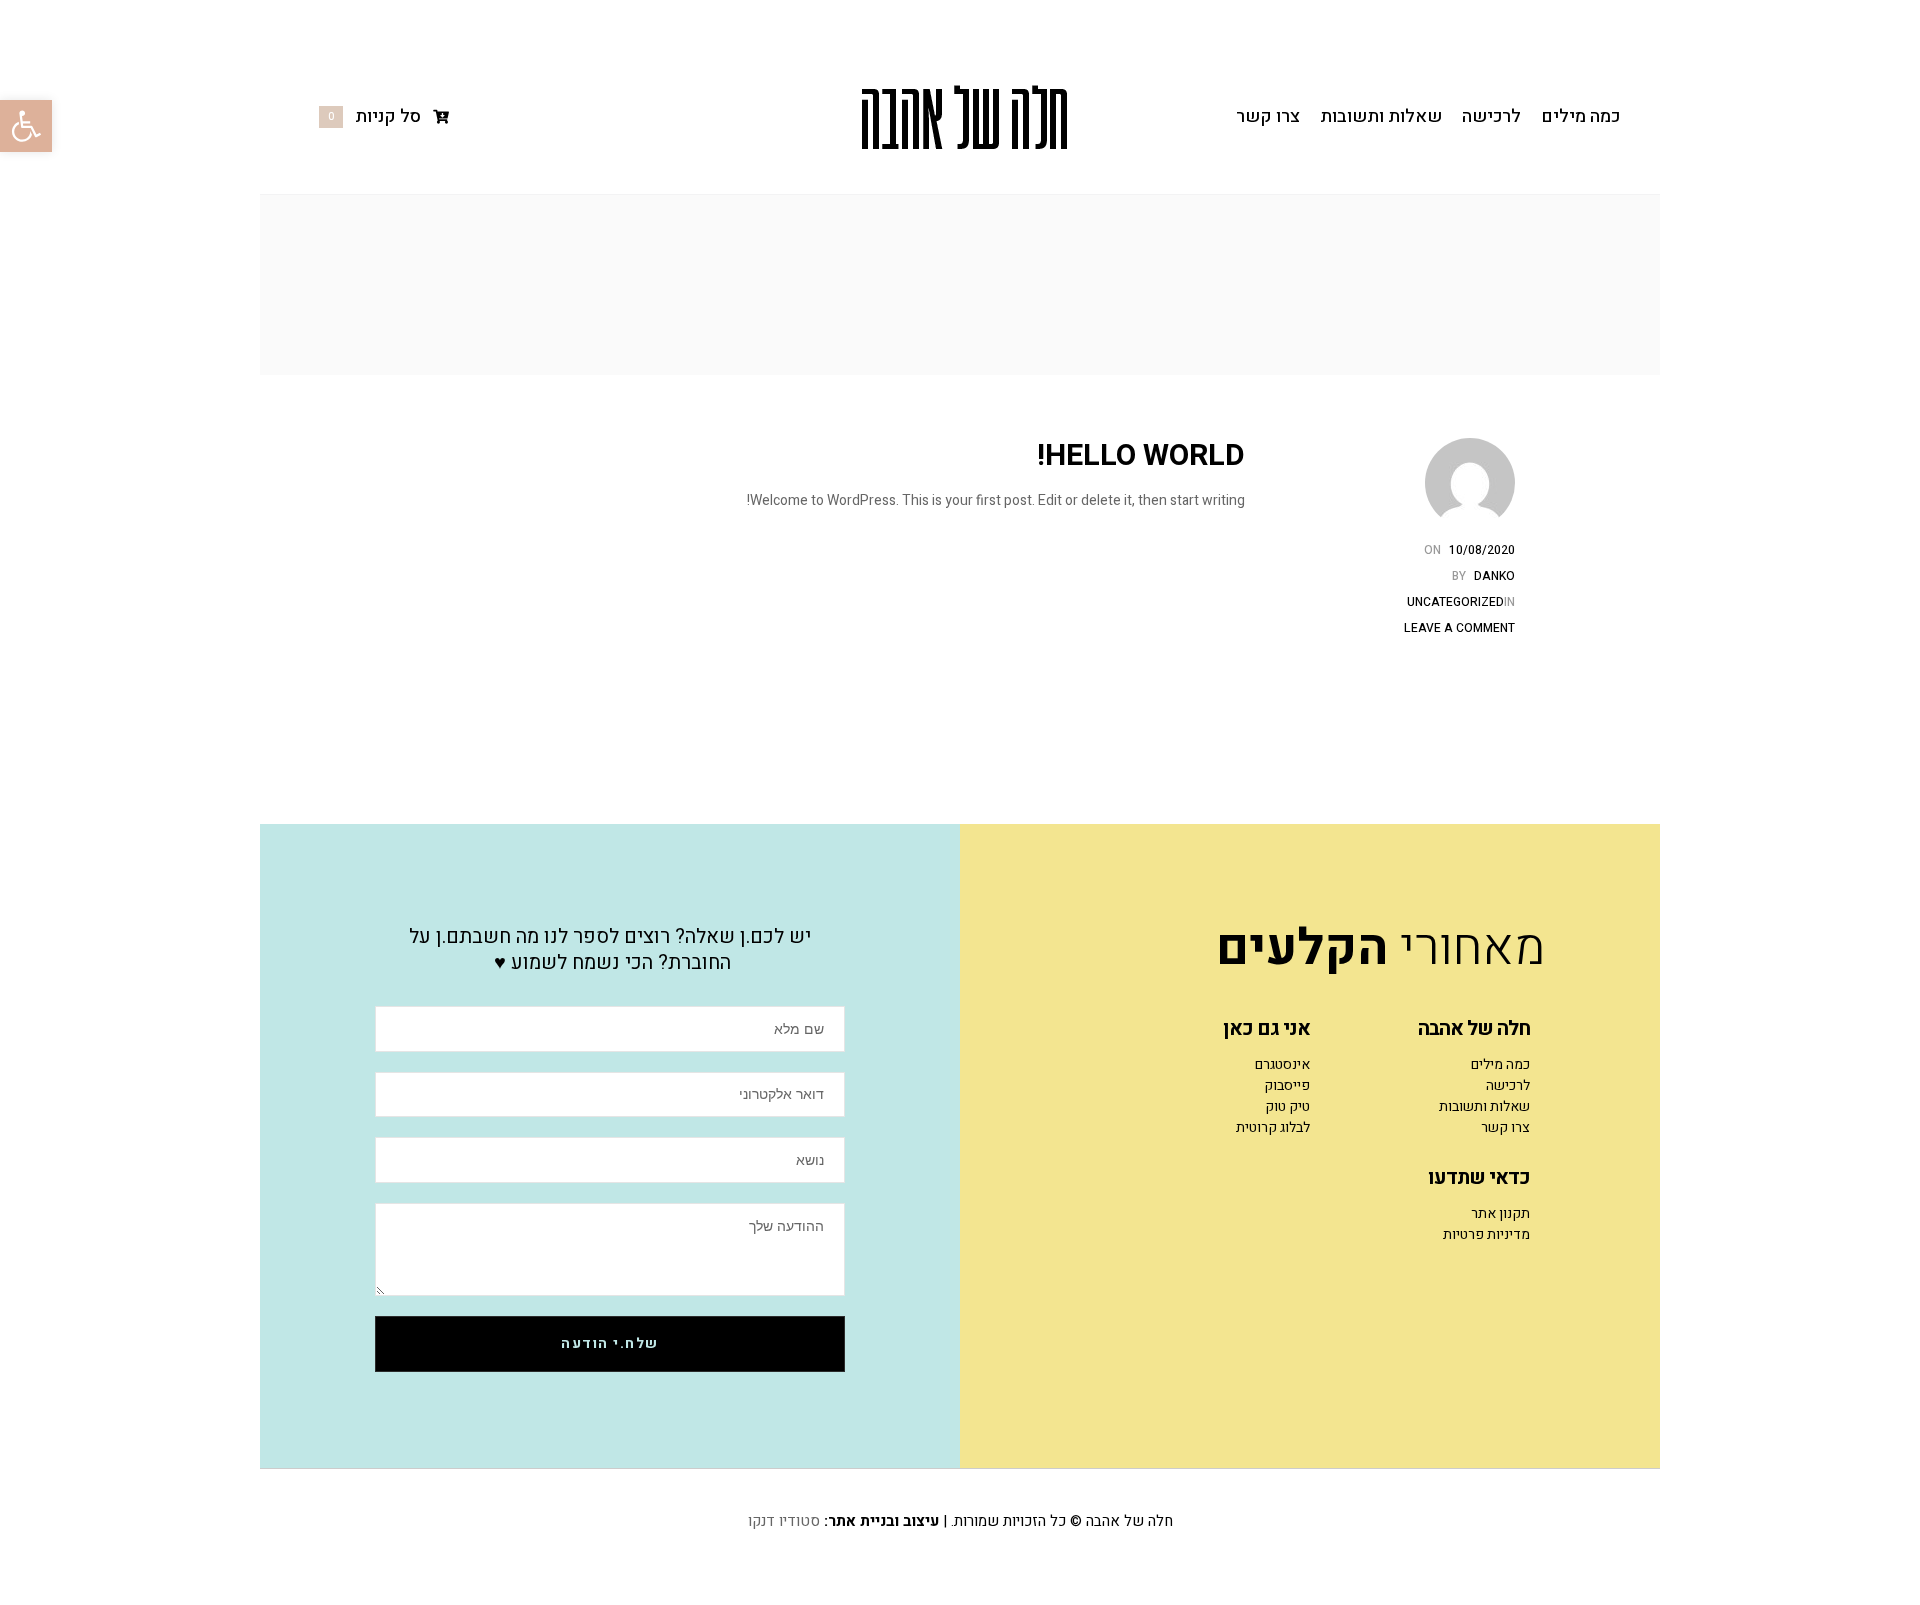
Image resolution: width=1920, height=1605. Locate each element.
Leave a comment (1459, 628)
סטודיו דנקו (784, 1521)
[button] (26, 126)
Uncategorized (1455, 602)
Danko (1494, 576)
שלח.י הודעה (610, 1343)
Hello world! (1141, 456)
